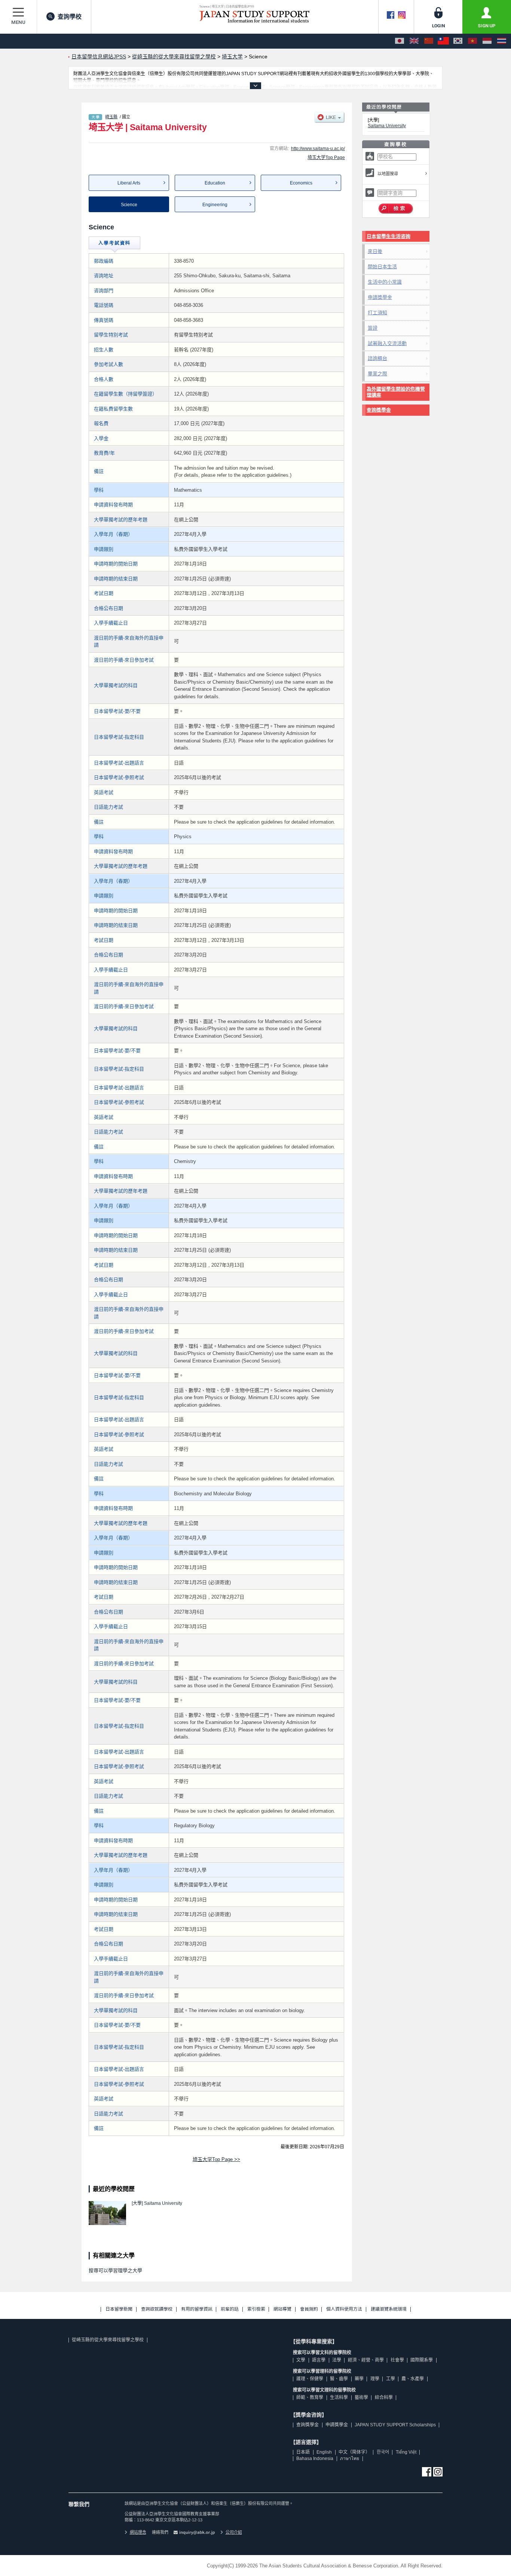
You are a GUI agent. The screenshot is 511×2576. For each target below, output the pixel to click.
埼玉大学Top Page (326, 158)
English (324, 2452)
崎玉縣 (111, 117)
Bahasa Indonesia (315, 2459)
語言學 (319, 2360)
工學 (391, 2379)
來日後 (375, 251)
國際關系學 (422, 2360)
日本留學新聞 (119, 2309)
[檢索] (396, 209)
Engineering (215, 205)
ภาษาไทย (350, 2459)
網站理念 (138, 2532)
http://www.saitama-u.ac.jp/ (318, 149)
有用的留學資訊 (197, 2309)
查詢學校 (70, 17)
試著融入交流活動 (387, 343)
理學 (375, 2379)
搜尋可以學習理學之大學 (115, 2270)
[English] (414, 41)
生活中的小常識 (385, 282)
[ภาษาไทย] (502, 41)
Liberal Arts (129, 183)
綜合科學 (384, 2398)
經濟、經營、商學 (366, 2360)
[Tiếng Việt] (472, 41)
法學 (337, 2360)
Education (215, 183)
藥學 (359, 2379)
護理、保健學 (310, 2379)
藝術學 (361, 2398)
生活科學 (339, 2398)
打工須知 (377, 313)
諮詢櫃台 (377, 358)
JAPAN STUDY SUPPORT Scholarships (395, 2425)
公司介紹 (234, 2532)
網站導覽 (282, 2309)
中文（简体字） (354, 2452)
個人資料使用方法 (344, 2309)
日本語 (303, 2452)
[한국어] (458, 41)
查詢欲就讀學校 (157, 2309)
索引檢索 (256, 2309)
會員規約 (309, 2309)
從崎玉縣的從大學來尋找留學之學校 (108, 2340)
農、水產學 (413, 2379)
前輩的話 (230, 2309)
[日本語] (400, 41)
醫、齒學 (339, 2379)
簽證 (373, 328)
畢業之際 (377, 374)
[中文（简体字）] (429, 41)
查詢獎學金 (379, 410)
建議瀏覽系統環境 (389, 2309)
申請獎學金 (380, 297)
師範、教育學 (310, 2398)
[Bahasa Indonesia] (487, 41)
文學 (301, 2360)
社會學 (397, 2360)
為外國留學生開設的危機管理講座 (396, 392)
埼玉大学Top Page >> (216, 2159)
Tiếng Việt (406, 2452)
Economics (301, 183)
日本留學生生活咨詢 (388, 236)
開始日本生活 (382, 267)
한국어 (383, 2452)
